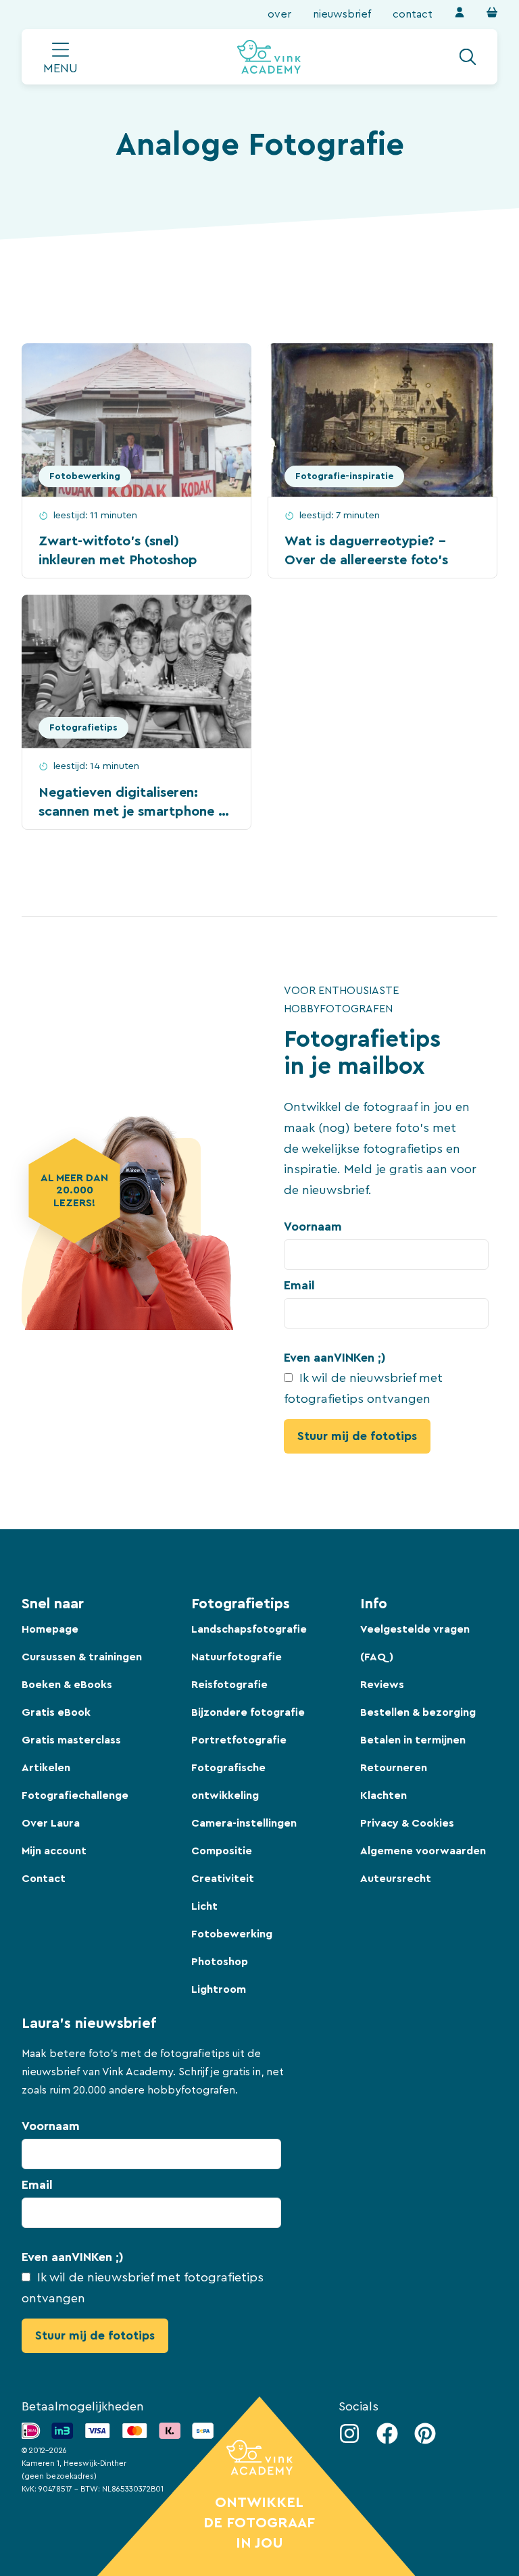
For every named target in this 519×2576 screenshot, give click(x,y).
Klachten (384, 1795)
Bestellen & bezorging (418, 1712)
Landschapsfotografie (249, 1629)
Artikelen (46, 1768)
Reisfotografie (229, 1685)
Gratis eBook (56, 1712)
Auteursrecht (396, 1879)
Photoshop (220, 1962)
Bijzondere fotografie (248, 1712)
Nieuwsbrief (342, 14)
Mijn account (54, 1851)
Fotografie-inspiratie (344, 476)
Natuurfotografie (237, 1657)
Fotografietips (83, 728)
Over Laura (51, 1823)
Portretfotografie (239, 1740)
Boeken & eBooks (67, 1685)
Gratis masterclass (71, 1740)
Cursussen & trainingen (82, 1657)
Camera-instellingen (244, 1823)
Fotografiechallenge (75, 1795)
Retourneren (394, 1768)
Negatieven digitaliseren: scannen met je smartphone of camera (134, 812)
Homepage (50, 1629)
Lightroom (219, 1989)
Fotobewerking (85, 476)
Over (279, 14)
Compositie (222, 1851)
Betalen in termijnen (413, 1740)
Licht (204, 1906)
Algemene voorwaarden (423, 1851)
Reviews (382, 1685)
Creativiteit (223, 1879)
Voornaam (313, 1227)
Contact (413, 14)
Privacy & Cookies (407, 1823)
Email (299, 1285)
